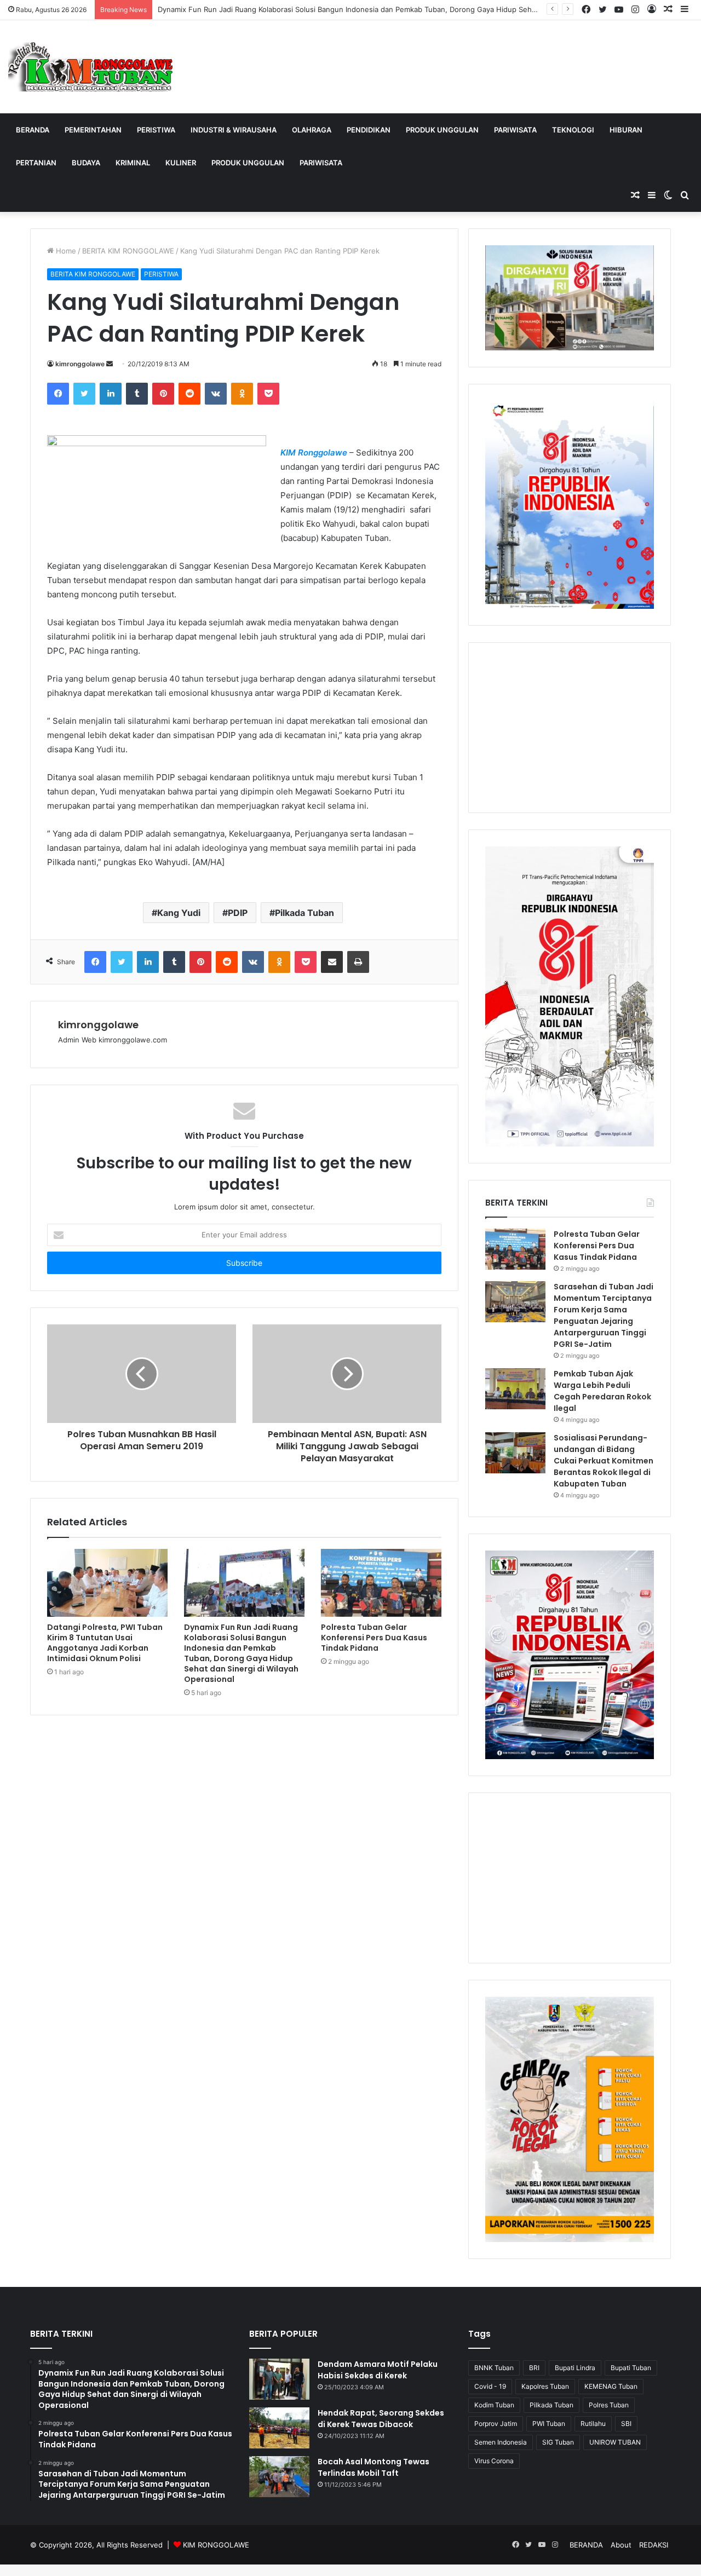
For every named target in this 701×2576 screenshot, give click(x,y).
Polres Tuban (609, 2405)
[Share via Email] (332, 962)
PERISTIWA (156, 130)
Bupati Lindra (575, 2368)
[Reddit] (189, 394)
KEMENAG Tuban (611, 2386)
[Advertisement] (570, 728)
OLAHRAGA (312, 130)
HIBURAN (626, 130)
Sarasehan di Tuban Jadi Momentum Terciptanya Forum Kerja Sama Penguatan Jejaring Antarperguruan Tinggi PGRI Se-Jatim (604, 1315)
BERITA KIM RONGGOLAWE (128, 251)
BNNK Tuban (494, 2368)
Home (65, 251)
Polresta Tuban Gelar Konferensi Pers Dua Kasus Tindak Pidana (374, 1638)
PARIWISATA (515, 130)
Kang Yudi (179, 913)
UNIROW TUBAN (615, 2442)
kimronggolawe (80, 364)
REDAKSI (654, 2545)
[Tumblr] (137, 394)
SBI (626, 2424)
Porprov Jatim (496, 2424)
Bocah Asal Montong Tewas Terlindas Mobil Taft (374, 2467)
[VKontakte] (216, 394)
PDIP (238, 913)
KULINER (181, 163)
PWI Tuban (549, 2424)
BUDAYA (86, 163)
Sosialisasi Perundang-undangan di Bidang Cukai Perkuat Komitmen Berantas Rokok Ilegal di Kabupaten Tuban (604, 1461)
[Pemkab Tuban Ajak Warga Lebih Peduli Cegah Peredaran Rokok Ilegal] (515, 1389)
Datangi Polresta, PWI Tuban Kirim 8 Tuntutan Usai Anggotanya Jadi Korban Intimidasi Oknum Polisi (105, 1643)
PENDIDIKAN (369, 130)
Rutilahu (593, 2424)
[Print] (358, 962)
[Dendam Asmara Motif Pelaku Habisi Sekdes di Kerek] (279, 2379)
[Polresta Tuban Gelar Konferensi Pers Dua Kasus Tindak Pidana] (381, 1583)
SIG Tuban (558, 2442)
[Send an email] (110, 364)
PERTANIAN (36, 163)
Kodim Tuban (494, 2405)
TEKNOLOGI (573, 130)
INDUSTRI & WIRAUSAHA (234, 130)
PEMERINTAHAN (93, 130)
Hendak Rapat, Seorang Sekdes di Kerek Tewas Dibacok (381, 2419)
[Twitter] (84, 394)
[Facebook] (58, 394)
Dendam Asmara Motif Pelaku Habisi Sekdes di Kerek (378, 2370)
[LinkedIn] (111, 394)
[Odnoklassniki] (242, 394)
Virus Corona (494, 2461)
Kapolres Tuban (545, 2386)
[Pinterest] (163, 394)
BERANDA (33, 130)
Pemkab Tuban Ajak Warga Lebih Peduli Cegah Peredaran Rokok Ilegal (602, 1391)
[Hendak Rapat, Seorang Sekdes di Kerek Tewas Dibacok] (279, 2428)
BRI (534, 2368)
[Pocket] (268, 394)
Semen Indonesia (501, 2442)
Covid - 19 (490, 2386)
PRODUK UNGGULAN (442, 130)
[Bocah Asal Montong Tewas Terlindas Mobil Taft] (279, 2477)
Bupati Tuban (631, 2368)
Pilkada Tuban (304, 913)
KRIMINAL (133, 163)
